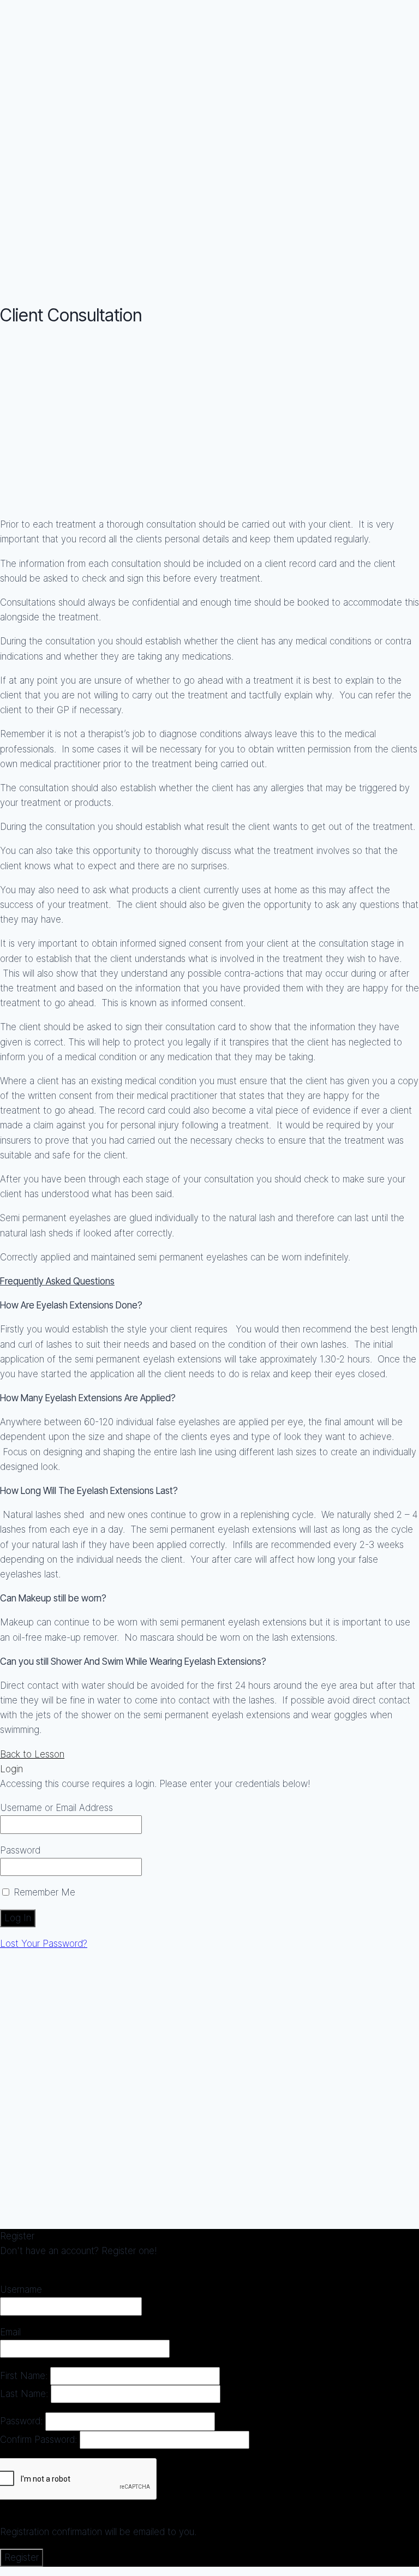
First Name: (25, 2376)
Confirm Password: (40, 2440)
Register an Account (42, 2266)
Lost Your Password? (44, 1944)
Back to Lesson (32, 1754)
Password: (23, 2421)
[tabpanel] (209, 1039)
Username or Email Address (56, 1808)
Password (20, 1850)
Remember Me (43, 1892)
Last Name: (25, 2394)
